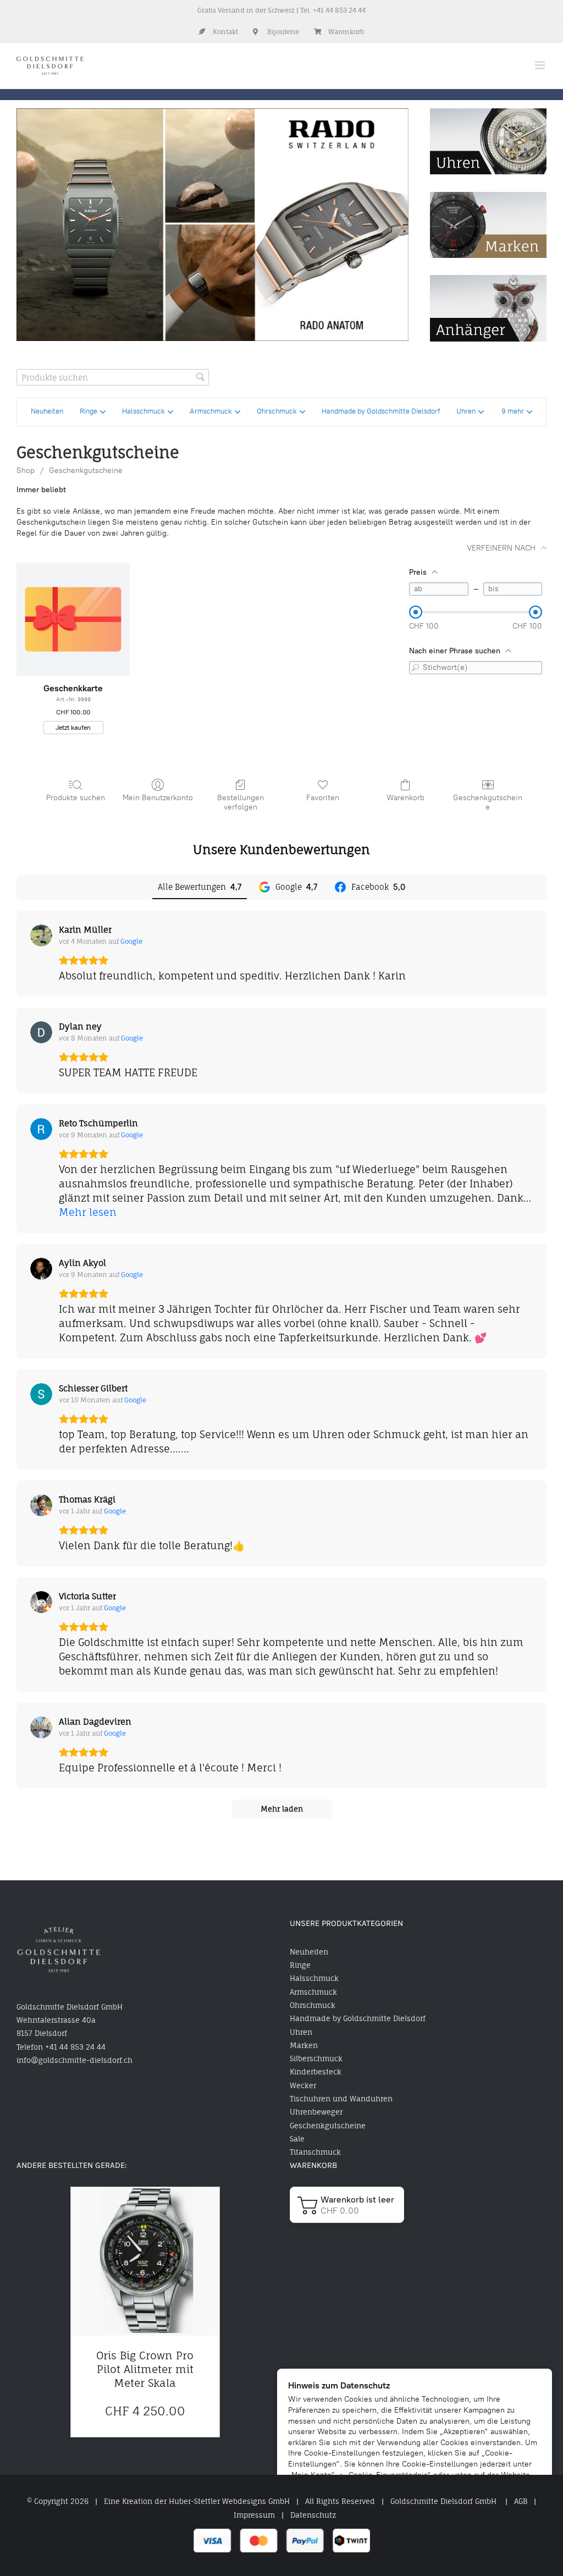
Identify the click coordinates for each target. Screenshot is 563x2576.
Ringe (300, 1965)
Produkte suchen (76, 798)
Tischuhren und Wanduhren (341, 2099)
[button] (517, 412)
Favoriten (323, 798)
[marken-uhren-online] (488, 197)
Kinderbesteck (316, 2072)
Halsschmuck (314, 1978)
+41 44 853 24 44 (339, 10)
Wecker (303, 2085)
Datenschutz (313, 2515)
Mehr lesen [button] (88, 1212)
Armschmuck (313, 1992)
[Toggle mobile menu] (541, 65)
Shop (26, 470)
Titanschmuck (315, 2152)
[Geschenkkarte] (73, 619)
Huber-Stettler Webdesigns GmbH (229, 2501)
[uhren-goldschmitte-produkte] (488, 113)
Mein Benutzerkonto (158, 798)
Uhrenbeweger (316, 2112)
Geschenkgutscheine (86, 470)
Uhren (301, 2032)
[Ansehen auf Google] (41, 935)
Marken (304, 2045)
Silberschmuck (316, 2058)
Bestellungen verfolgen (241, 802)
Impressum (254, 2515)
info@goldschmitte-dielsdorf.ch (74, 2060)
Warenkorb (405, 798)
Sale (297, 2139)
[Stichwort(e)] (416, 668)
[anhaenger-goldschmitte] (488, 280)
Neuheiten (309, 1952)
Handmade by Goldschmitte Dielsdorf (358, 2018)
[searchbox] (113, 378)
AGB (521, 2501)
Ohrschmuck (313, 2005)
